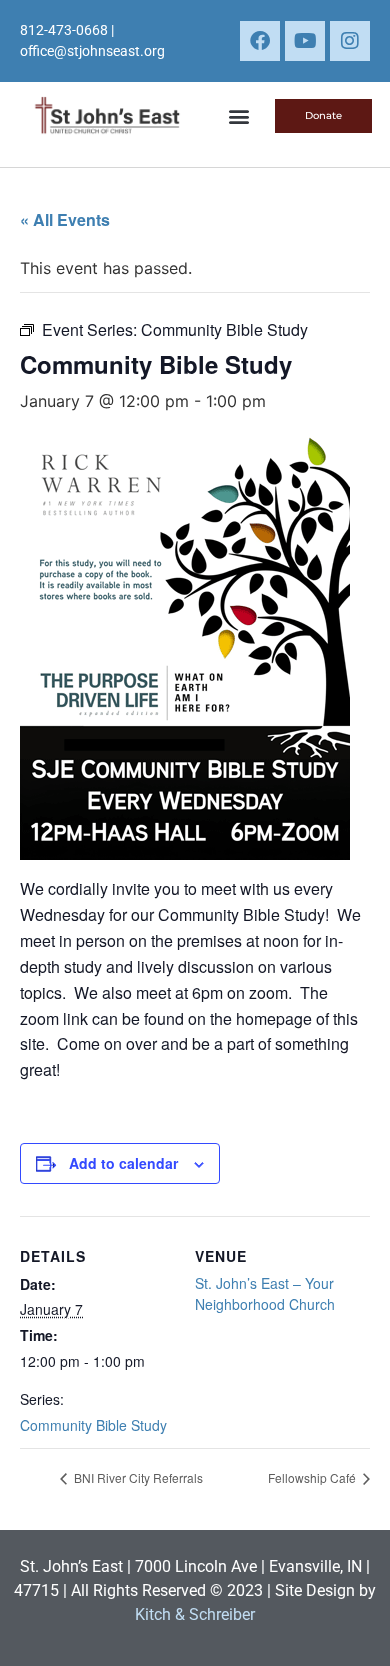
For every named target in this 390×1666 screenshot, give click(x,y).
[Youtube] (305, 41)
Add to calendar (123, 1163)
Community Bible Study (93, 1425)
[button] (238, 116)
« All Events (65, 219)
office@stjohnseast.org (92, 51)
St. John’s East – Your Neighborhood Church (265, 1293)
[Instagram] (350, 41)
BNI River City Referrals (137, 1477)
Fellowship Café (313, 1477)
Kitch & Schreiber (195, 1614)
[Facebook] (260, 41)
